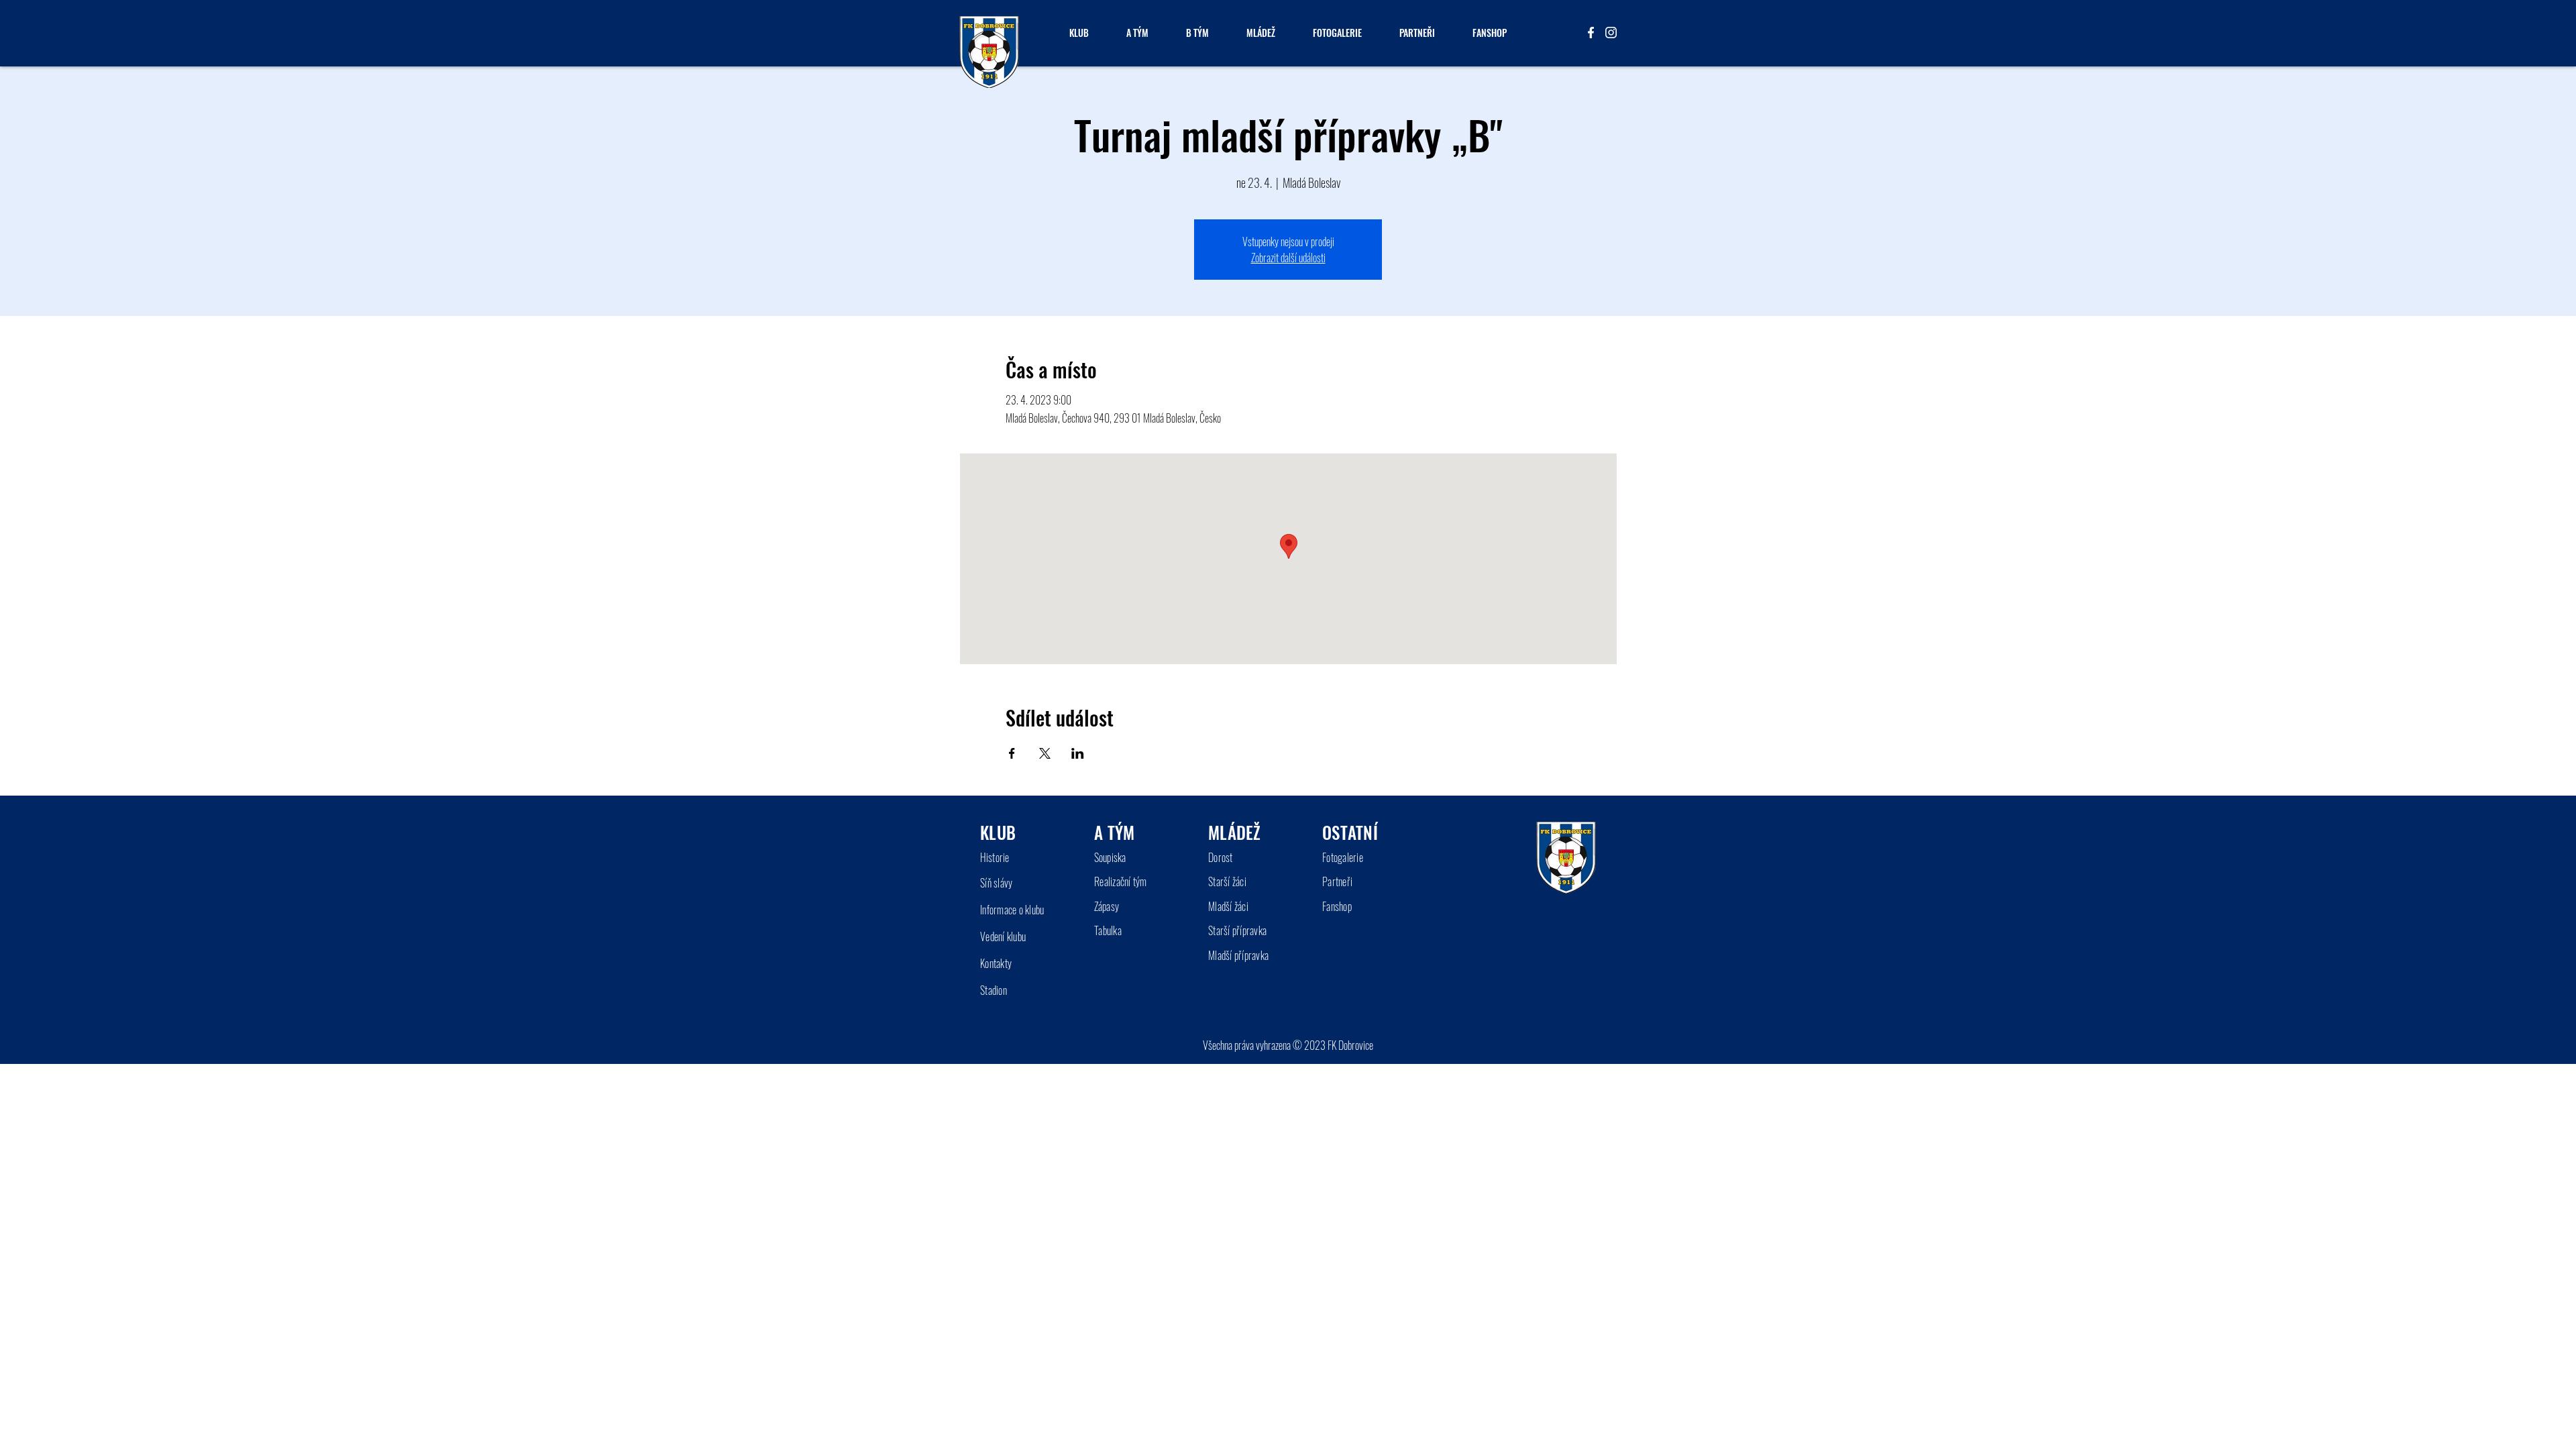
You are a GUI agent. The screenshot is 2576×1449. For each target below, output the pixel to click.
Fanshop (1337, 906)
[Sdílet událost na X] (1045, 753)
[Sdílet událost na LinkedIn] (1078, 753)
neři (1345, 881)
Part (1330, 881)
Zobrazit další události (1288, 258)
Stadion (994, 990)
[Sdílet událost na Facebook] (1012, 753)
